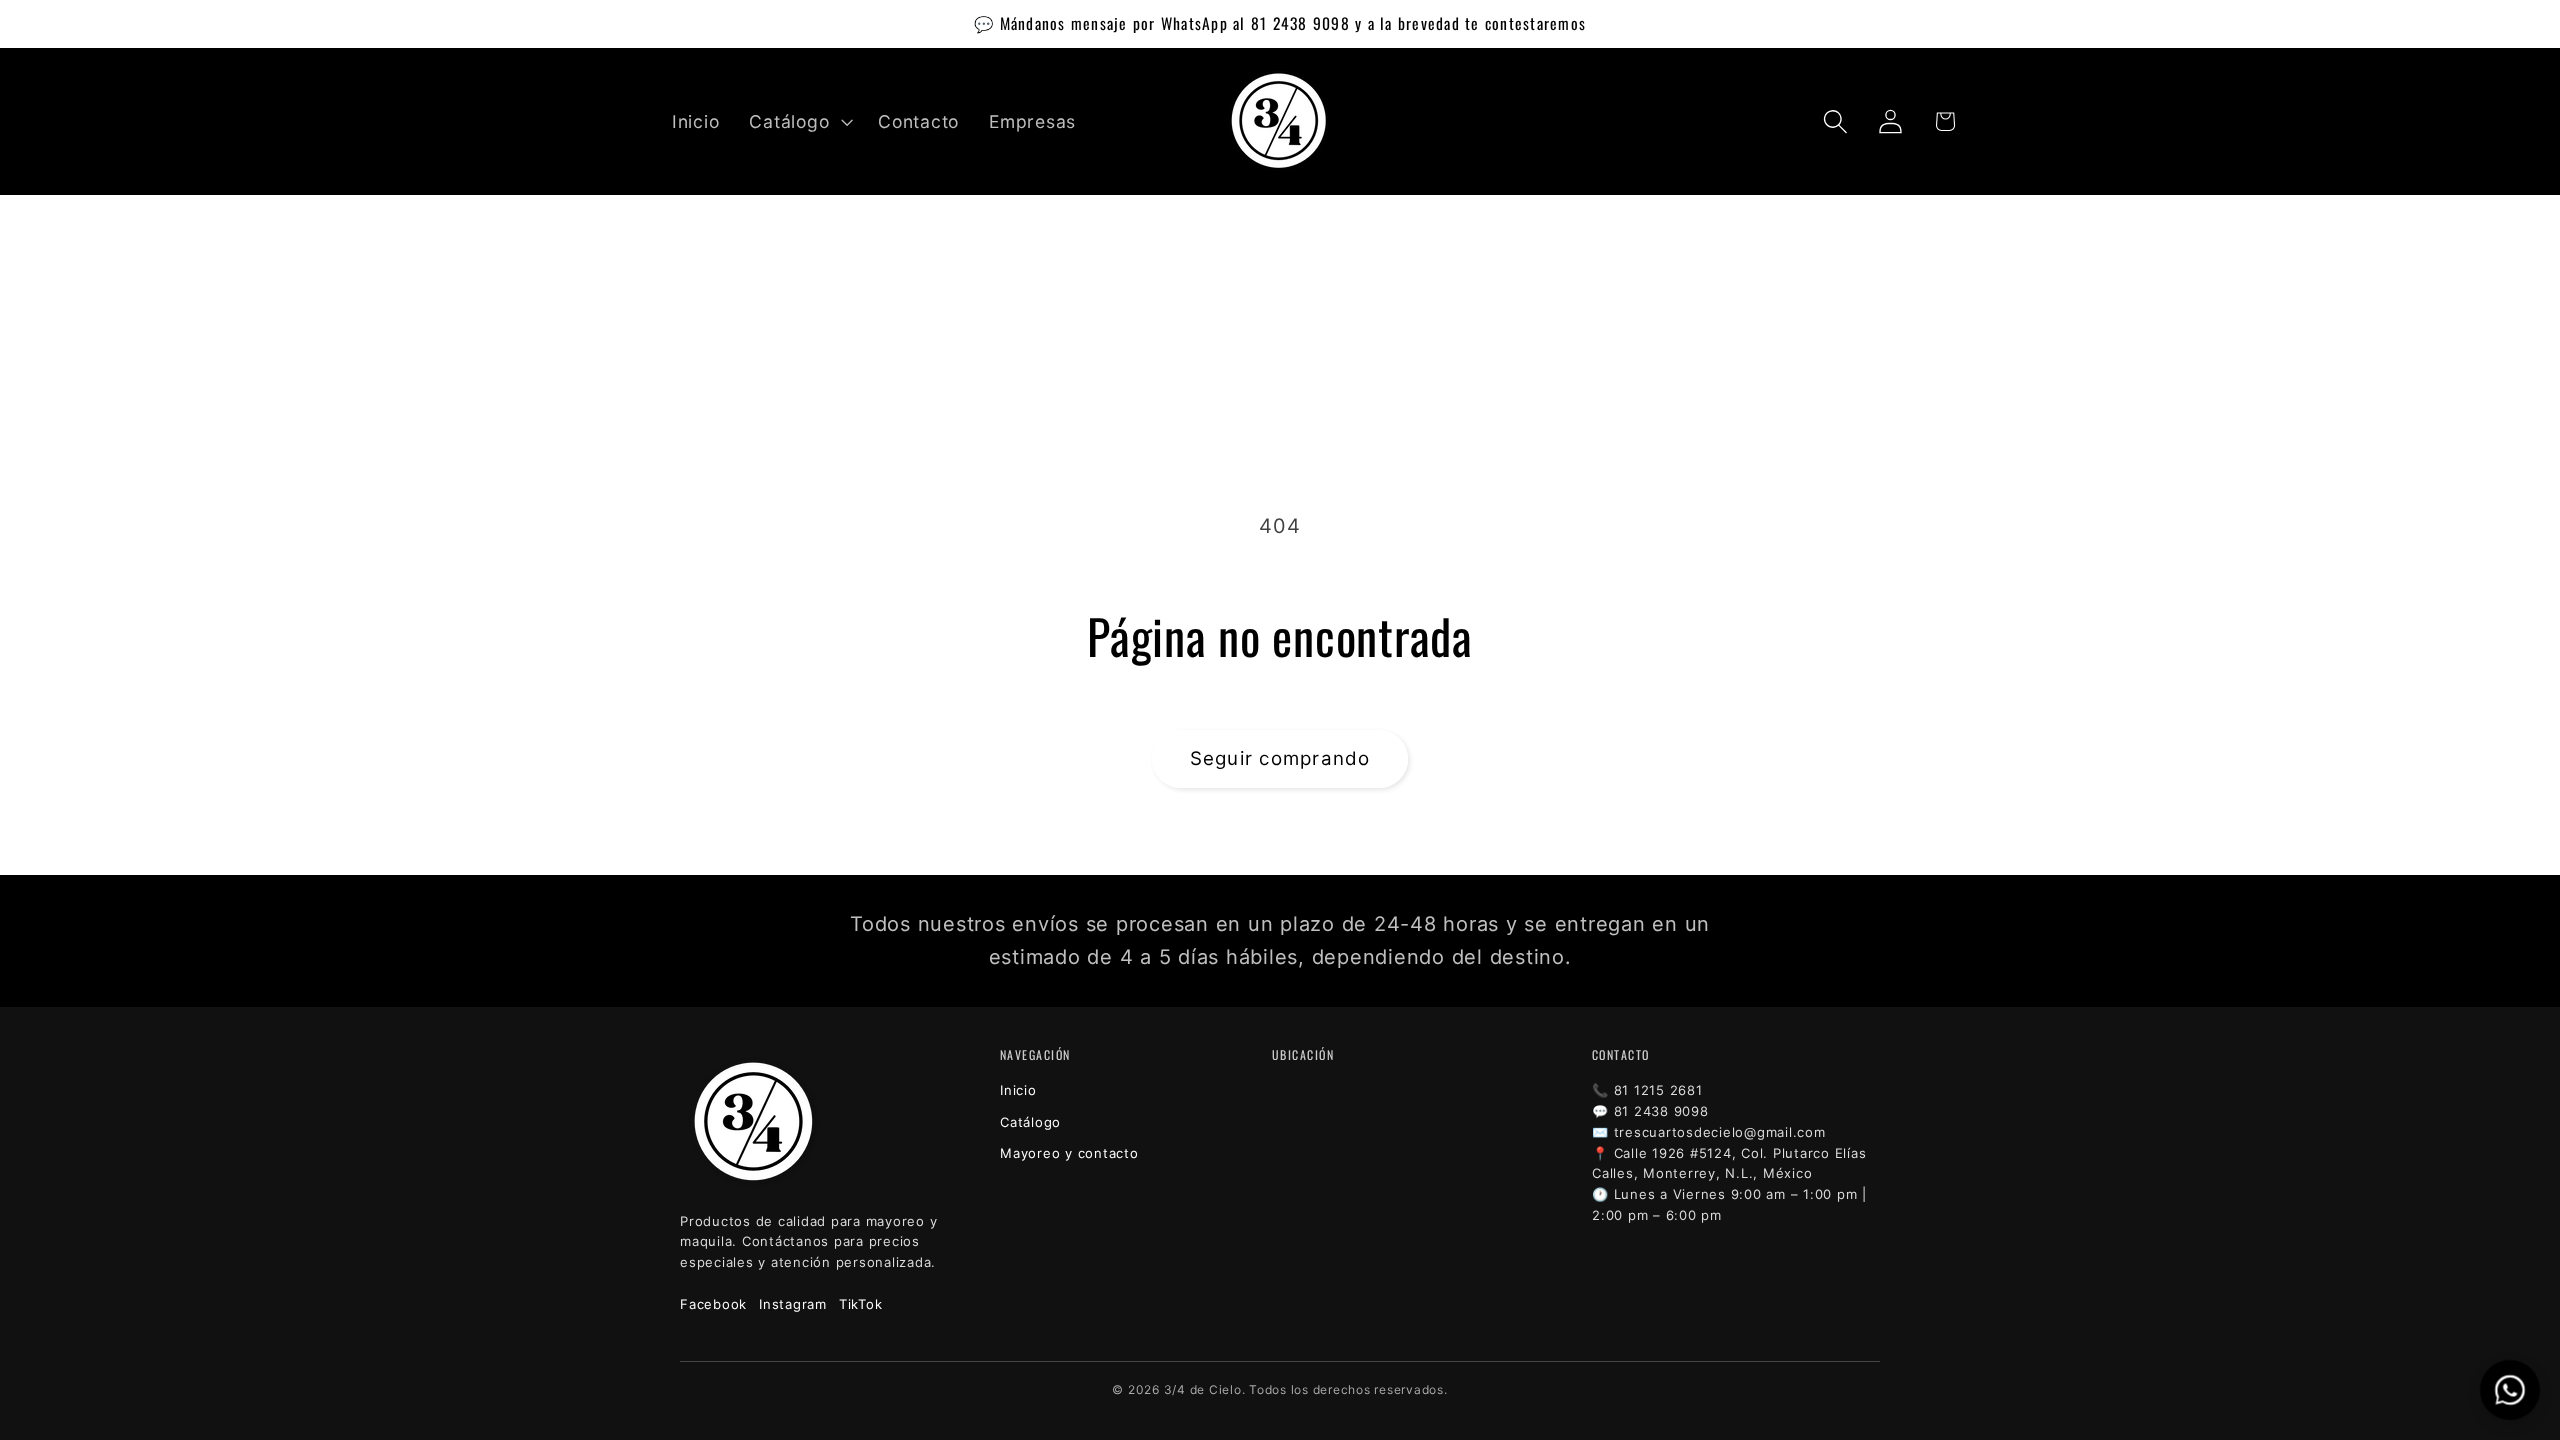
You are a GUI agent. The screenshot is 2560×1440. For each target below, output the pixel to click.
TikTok (861, 1304)
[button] (798, 122)
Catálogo (1030, 1122)
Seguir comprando (1280, 758)
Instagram (793, 1304)
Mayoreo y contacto (1069, 1153)
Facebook (713, 1304)
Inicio (1018, 1090)
